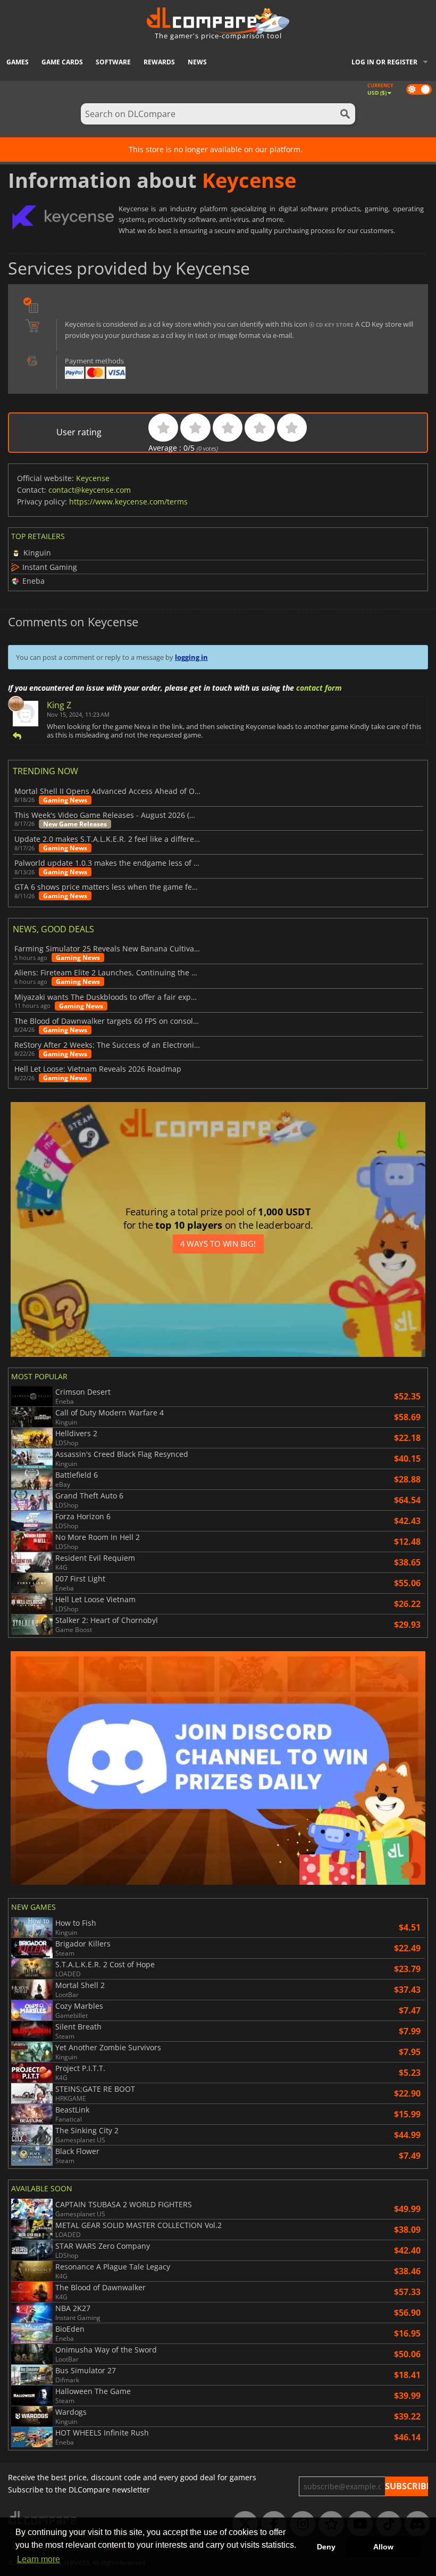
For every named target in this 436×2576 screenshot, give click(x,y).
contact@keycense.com (90, 490)
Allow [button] (383, 2547)
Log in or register (384, 62)
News (197, 62)
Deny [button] (326, 2547)
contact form (319, 688)
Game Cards (62, 62)
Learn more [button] (39, 2559)
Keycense (93, 478)
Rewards (159, 62)
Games (18, 62)
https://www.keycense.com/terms (128, 502)
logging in (191, 657)
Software (113, 62)
